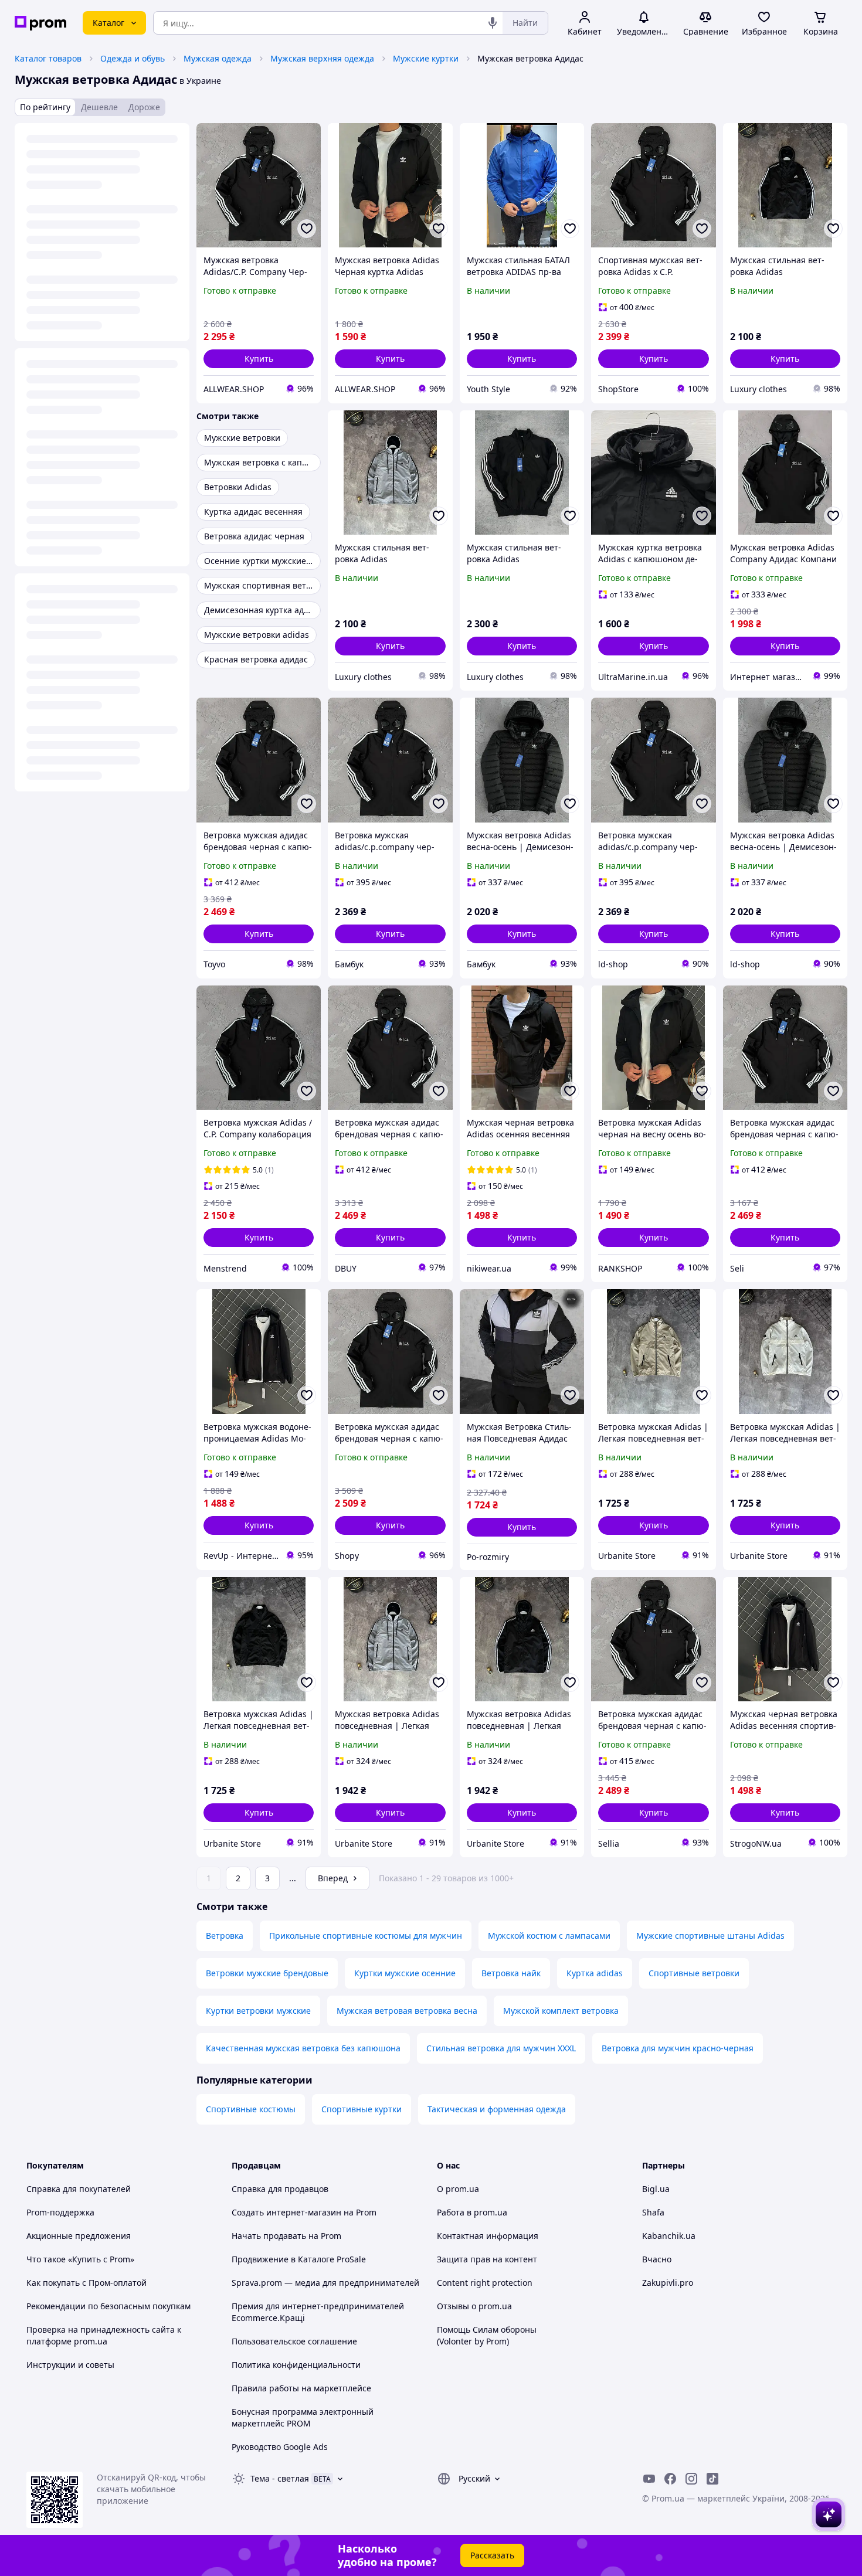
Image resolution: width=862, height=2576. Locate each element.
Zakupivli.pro (668, 2283)
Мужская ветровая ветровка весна (407, 2011)
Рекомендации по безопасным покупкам (108, 2306)
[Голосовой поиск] (493, 23)
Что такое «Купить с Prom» (80, 2259)
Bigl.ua (656, 2189)
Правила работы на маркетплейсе (301, 2388)
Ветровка (225, 1936)
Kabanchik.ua (669, 2236)
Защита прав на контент (487, 2259)
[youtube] (649, 2479)
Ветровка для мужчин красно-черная (678, 2048)
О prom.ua (458, 2189)
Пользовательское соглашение (294, 2341)
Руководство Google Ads (280, 2447)
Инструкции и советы (70, 2365)
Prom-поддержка (60, 2212)
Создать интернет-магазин (286, 2212)
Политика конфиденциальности (296, 2365)
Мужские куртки (426, 58)
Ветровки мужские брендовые (267, 1973)
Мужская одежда (218, 58)
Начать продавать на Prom (286, 2236)
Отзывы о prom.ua (474, 2306)
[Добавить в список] (307, 229)
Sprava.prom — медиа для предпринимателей (325, 2283)
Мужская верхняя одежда (322, 58)
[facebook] (670, 2479)
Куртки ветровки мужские (258, 2011)
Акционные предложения (79, 2236)
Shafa (653, 2212)
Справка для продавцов (280, 2189)
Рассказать (492, 2555)
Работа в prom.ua (472, 2212)
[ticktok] (712, 2479)
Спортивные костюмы (251, 2109)
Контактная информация (488, 2236)
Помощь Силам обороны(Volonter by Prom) (487, 2335)
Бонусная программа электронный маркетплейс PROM (303, 2417)
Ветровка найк (511, 1973)
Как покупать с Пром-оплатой (86, 2283)
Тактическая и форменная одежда (497, 2109)
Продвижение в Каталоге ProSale (299, 2259)
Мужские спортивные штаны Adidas (710, 1936)
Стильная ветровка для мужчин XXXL (501, 2048)
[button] (259, 359)
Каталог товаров (48, 58)
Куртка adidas (595, 1973)
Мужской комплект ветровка (561, 2011)
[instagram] (691, 2479)
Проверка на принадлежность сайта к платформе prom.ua (104, 2335)
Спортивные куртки (362, 2109)
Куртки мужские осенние (405, 1973)
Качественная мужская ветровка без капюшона (303, 2048)
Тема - (280, 2478)
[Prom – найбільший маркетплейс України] (40, 23)
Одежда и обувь (133, 58)
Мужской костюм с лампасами (549, 1936)
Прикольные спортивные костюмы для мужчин (366, 1936)
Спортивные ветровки (694, 1973)
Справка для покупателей (79, 2189)
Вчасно (657, 2259)
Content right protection (485, 2283)
